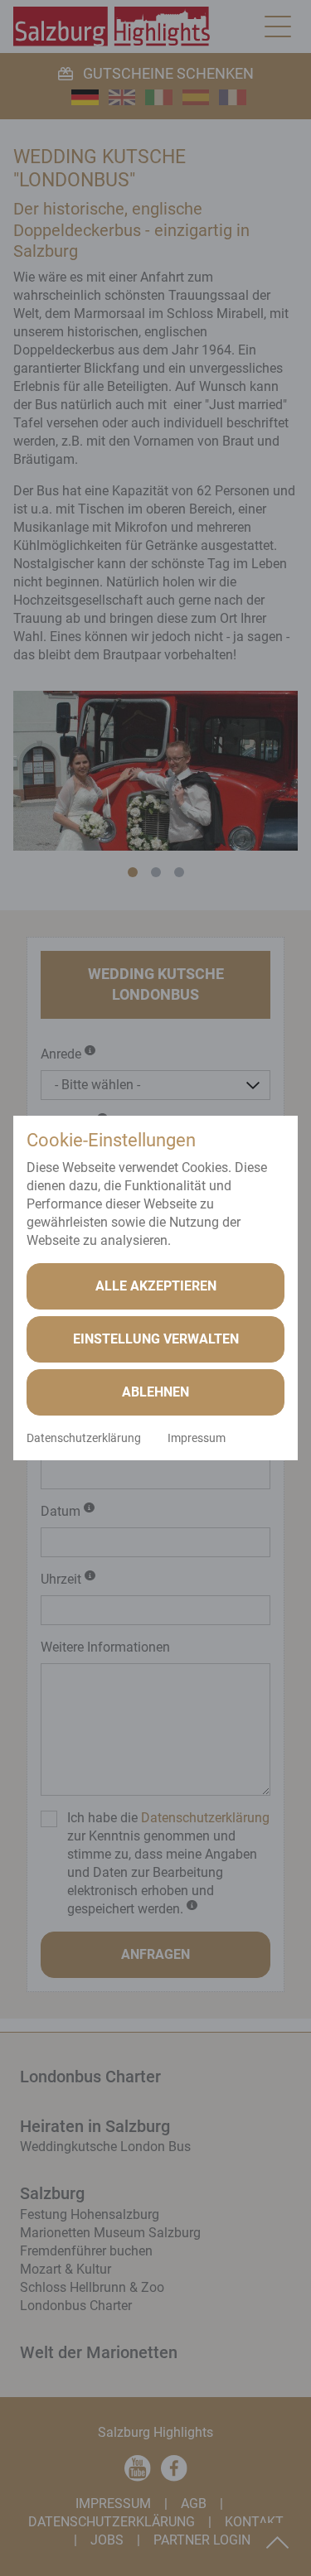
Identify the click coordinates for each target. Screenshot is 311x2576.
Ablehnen (155, 1392)
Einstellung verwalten (156, 1339)
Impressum (197, 1438)
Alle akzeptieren (156, 1286)
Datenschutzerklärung (84, 1438)
